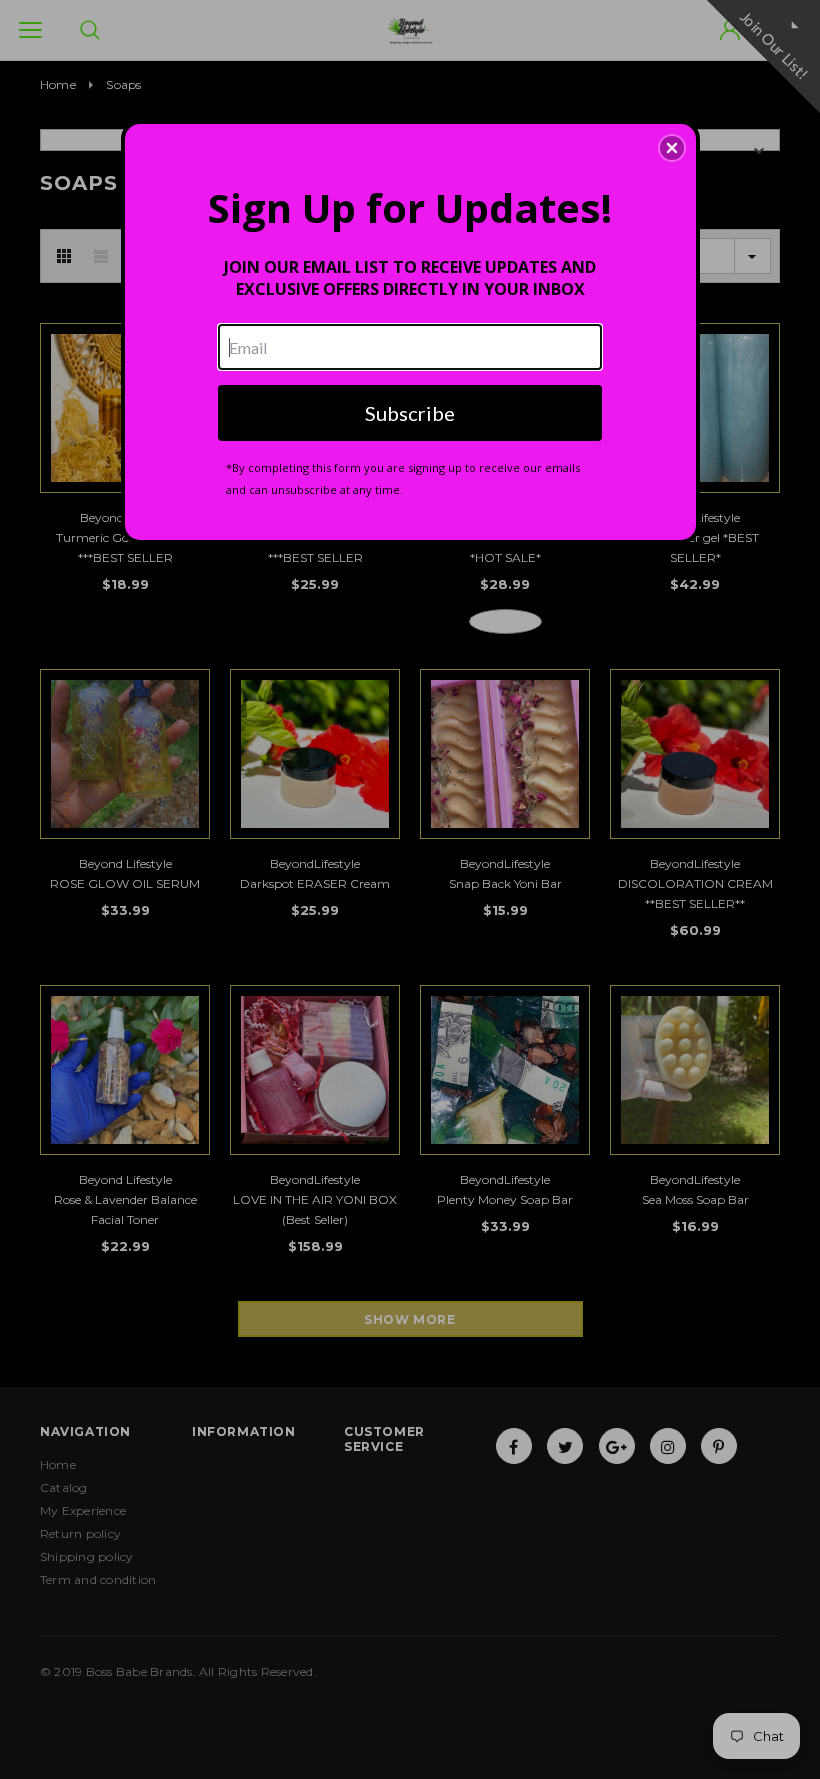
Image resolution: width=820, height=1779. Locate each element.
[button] (672, 148)
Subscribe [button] (410, 413)
